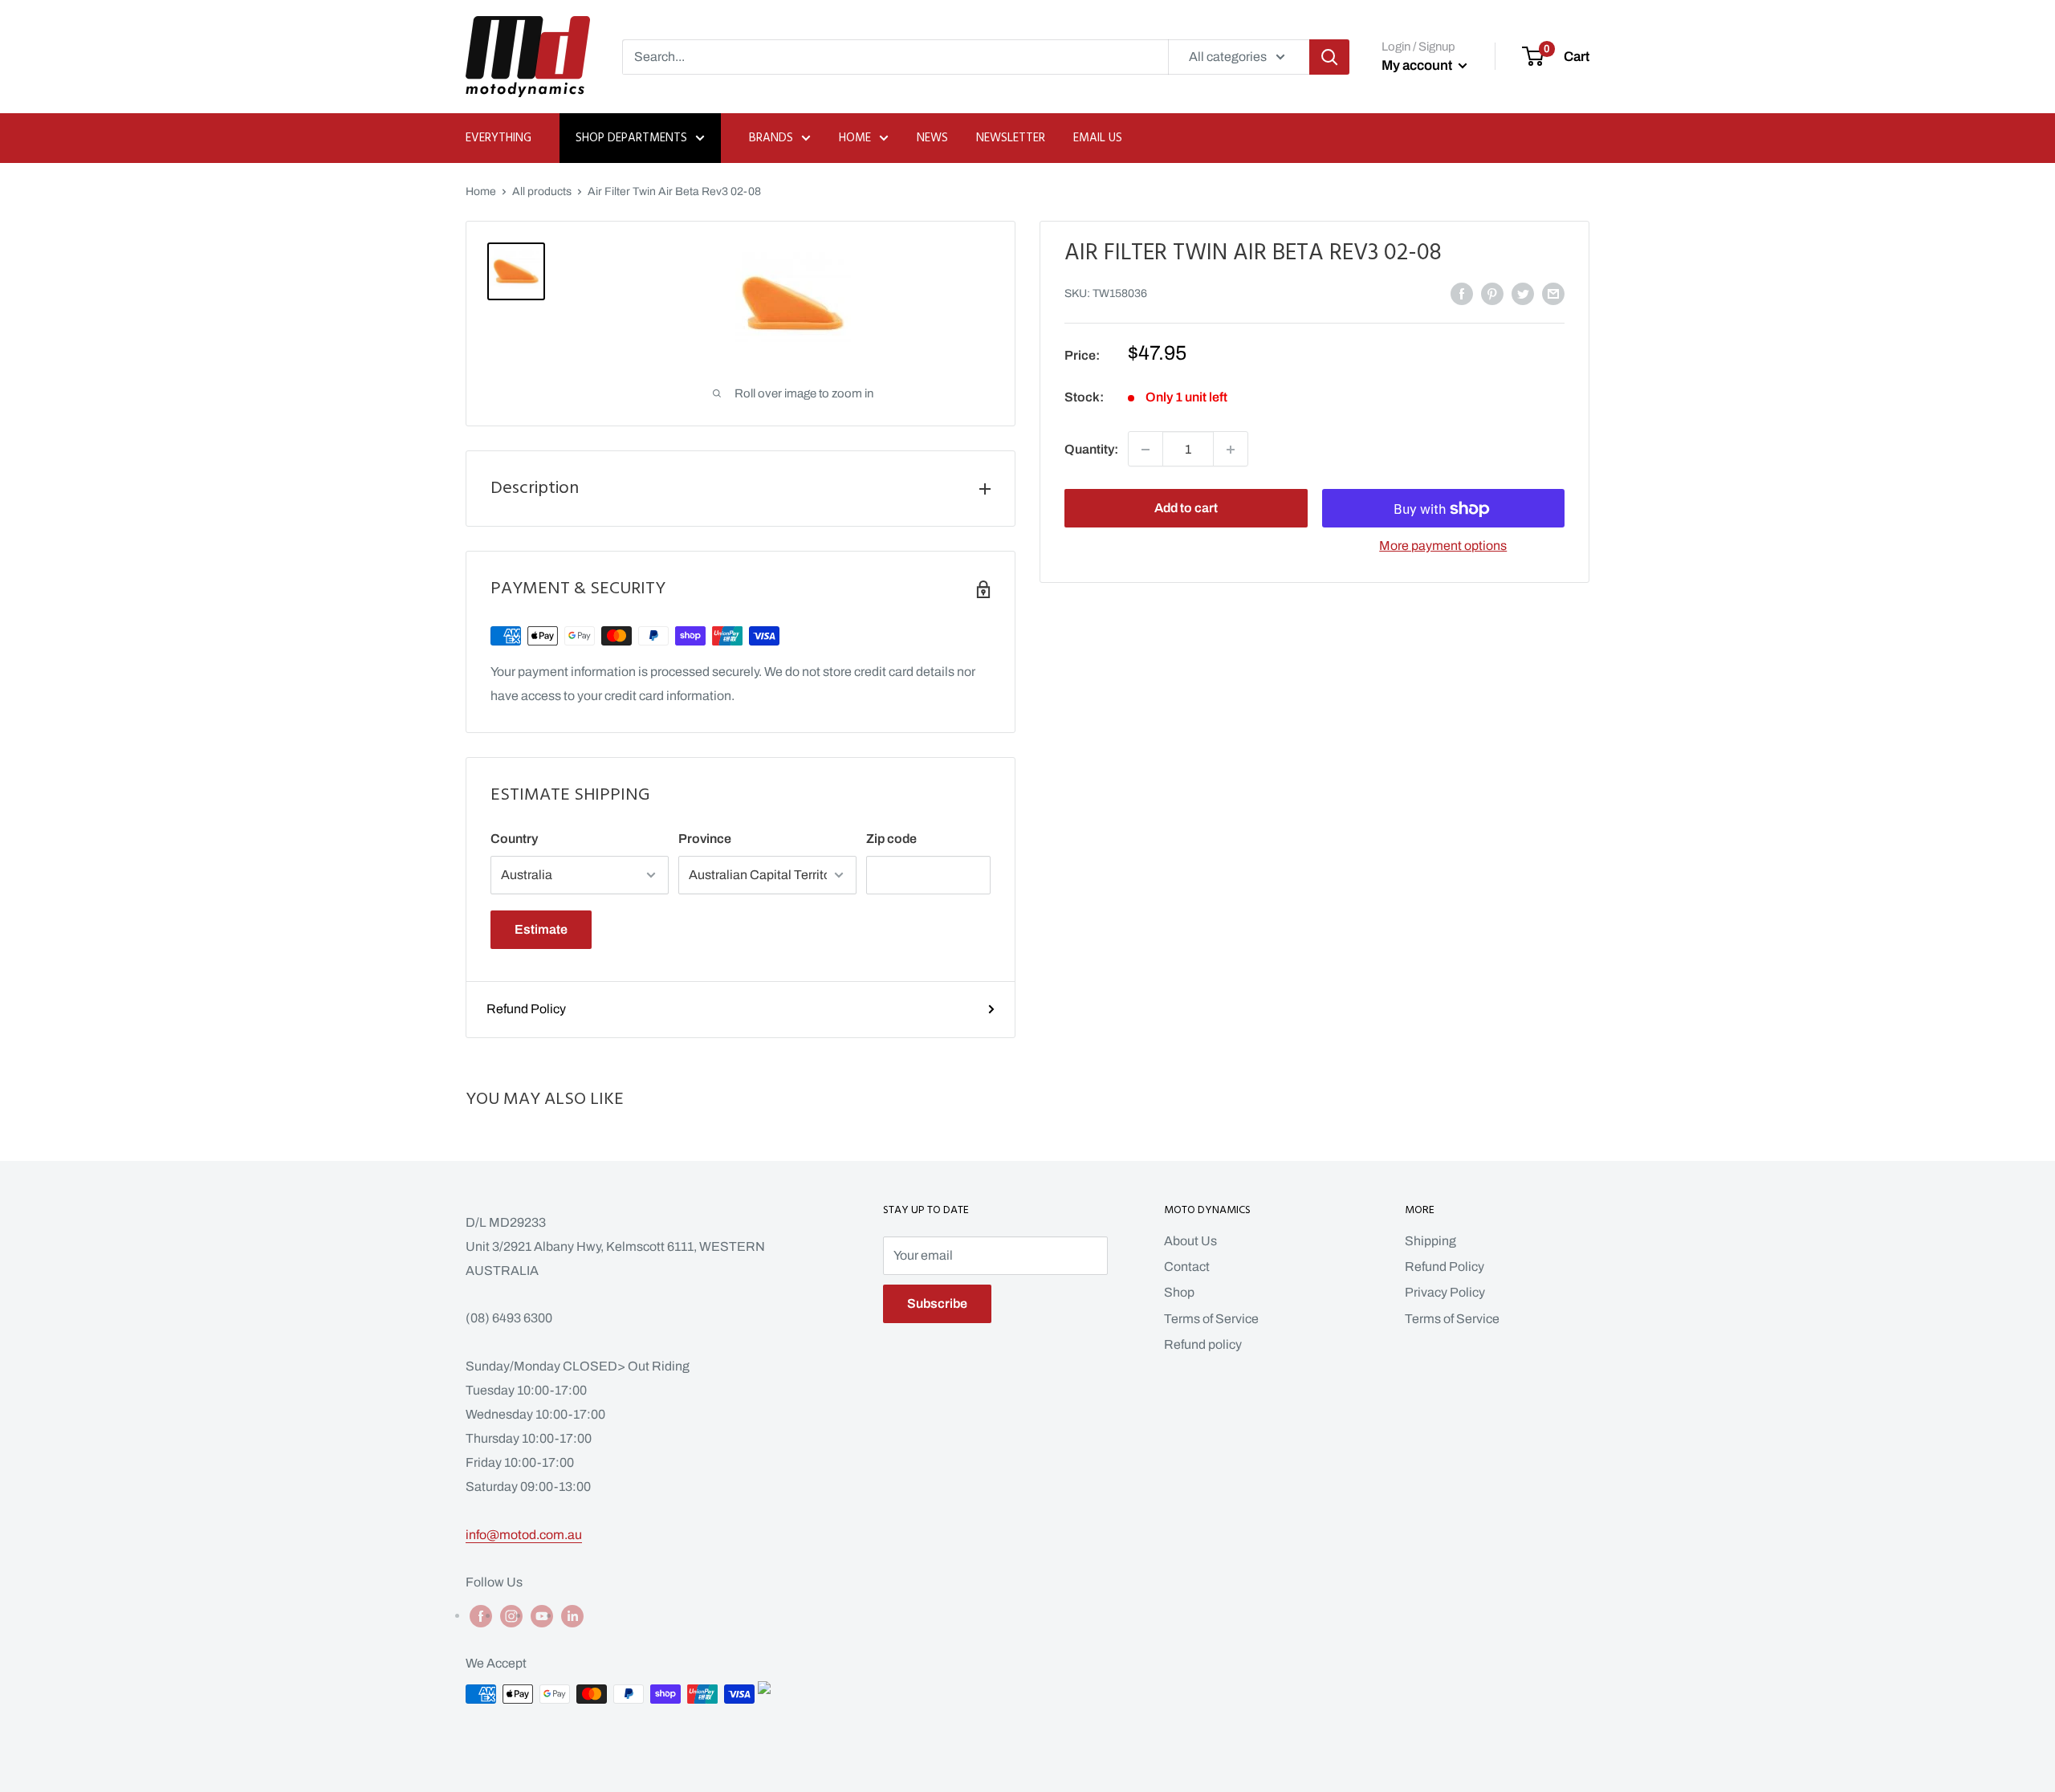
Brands (771, 138)
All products (542, 191)
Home (855, 138)
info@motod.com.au (524, 1535)
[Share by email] (1553, 293)
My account (1418, 65)
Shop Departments (631, 138)
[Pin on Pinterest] (1492, 293)
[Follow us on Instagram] (511, 1616)
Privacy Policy (1445, 1292)
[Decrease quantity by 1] (1146, 450)
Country (514, 839)
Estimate (541, 929)
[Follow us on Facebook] (481, 1616)
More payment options (1443, 546)
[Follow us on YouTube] (542, 1616)
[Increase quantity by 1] (1231, 450)
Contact (1187, 1267)
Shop (1179, 1292)
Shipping (1430, 1241)
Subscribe (937, 1303)
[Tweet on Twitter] (1523, 293)
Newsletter (1011, 138)
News (932, 138)
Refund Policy (526, 1009)
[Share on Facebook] (1462, 293)
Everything (498, 138)
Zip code (891, 839)
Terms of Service (1211, 1319)
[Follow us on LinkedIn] (572, 1616)
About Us (1190, 1241)
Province (705, 839)
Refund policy (1203, 1344)
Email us (1098, 138)
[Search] (1329, 57)
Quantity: (1091, 449)
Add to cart (1186, 509)
